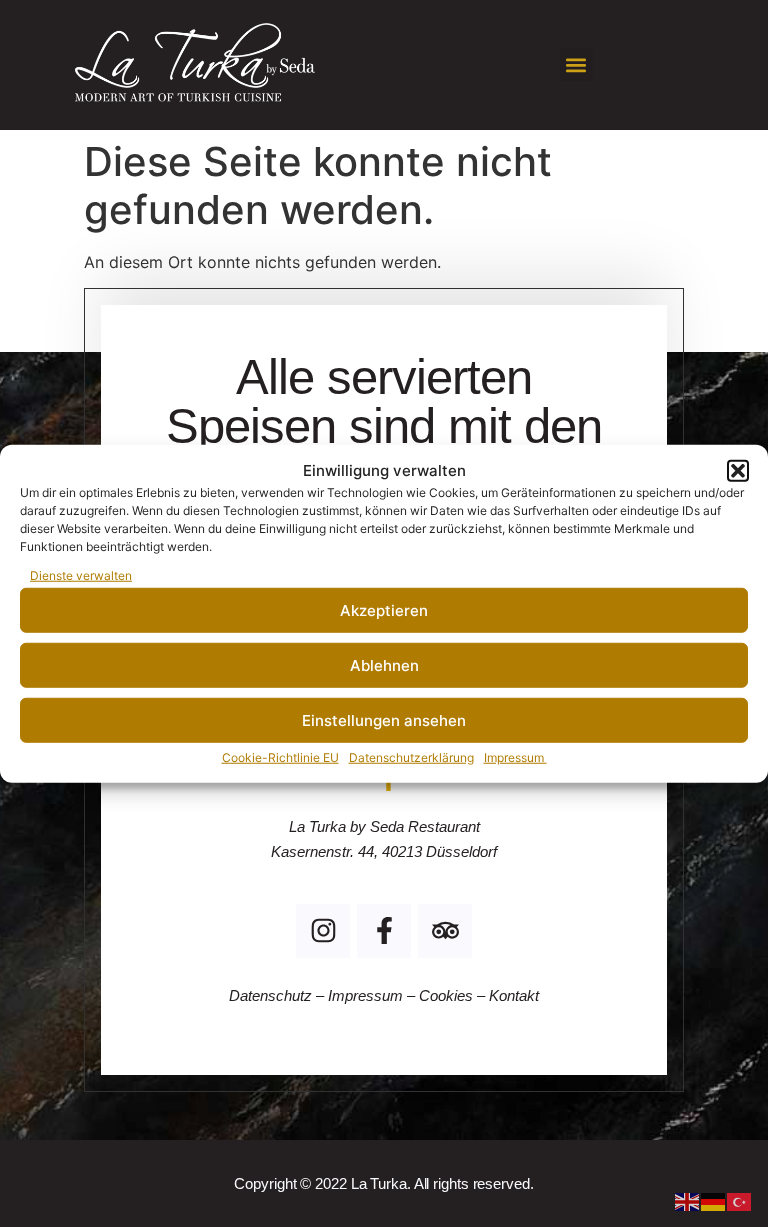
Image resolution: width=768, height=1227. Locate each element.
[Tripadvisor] (445, 931)
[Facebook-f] (384, 931)
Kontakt (514, 995)
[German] (714, 1200)
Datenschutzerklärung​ (411, 757)
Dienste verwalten (81, 575)
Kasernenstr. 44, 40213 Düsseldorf (384, 851)
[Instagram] (323, 931)
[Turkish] (740, 1200)
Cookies (446, 995)
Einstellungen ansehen (384, 719)
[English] (688, 1200)
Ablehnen (384, 664)
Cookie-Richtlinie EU (280, 757)
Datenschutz (272, 995)
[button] (738, 471)
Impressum (515, 757)
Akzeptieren (384, 609)
